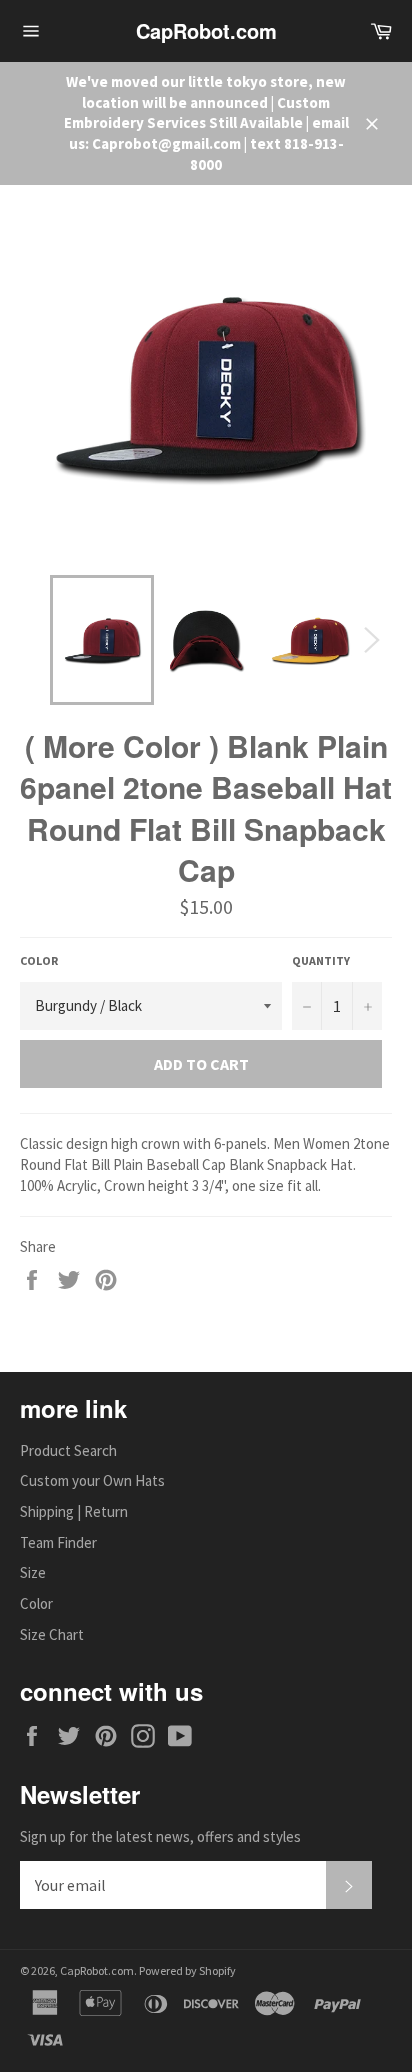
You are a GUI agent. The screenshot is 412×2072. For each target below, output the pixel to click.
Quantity (321, 960)
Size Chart (52, 1634)
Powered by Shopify (187, 1970)
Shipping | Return (74, 1511)
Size (33, 1572)
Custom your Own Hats (92, 1480)
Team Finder (58, 1542)
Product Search (68, 1450)
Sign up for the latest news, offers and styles (160, 1836)
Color (39, 960)
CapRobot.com (206, 31)
